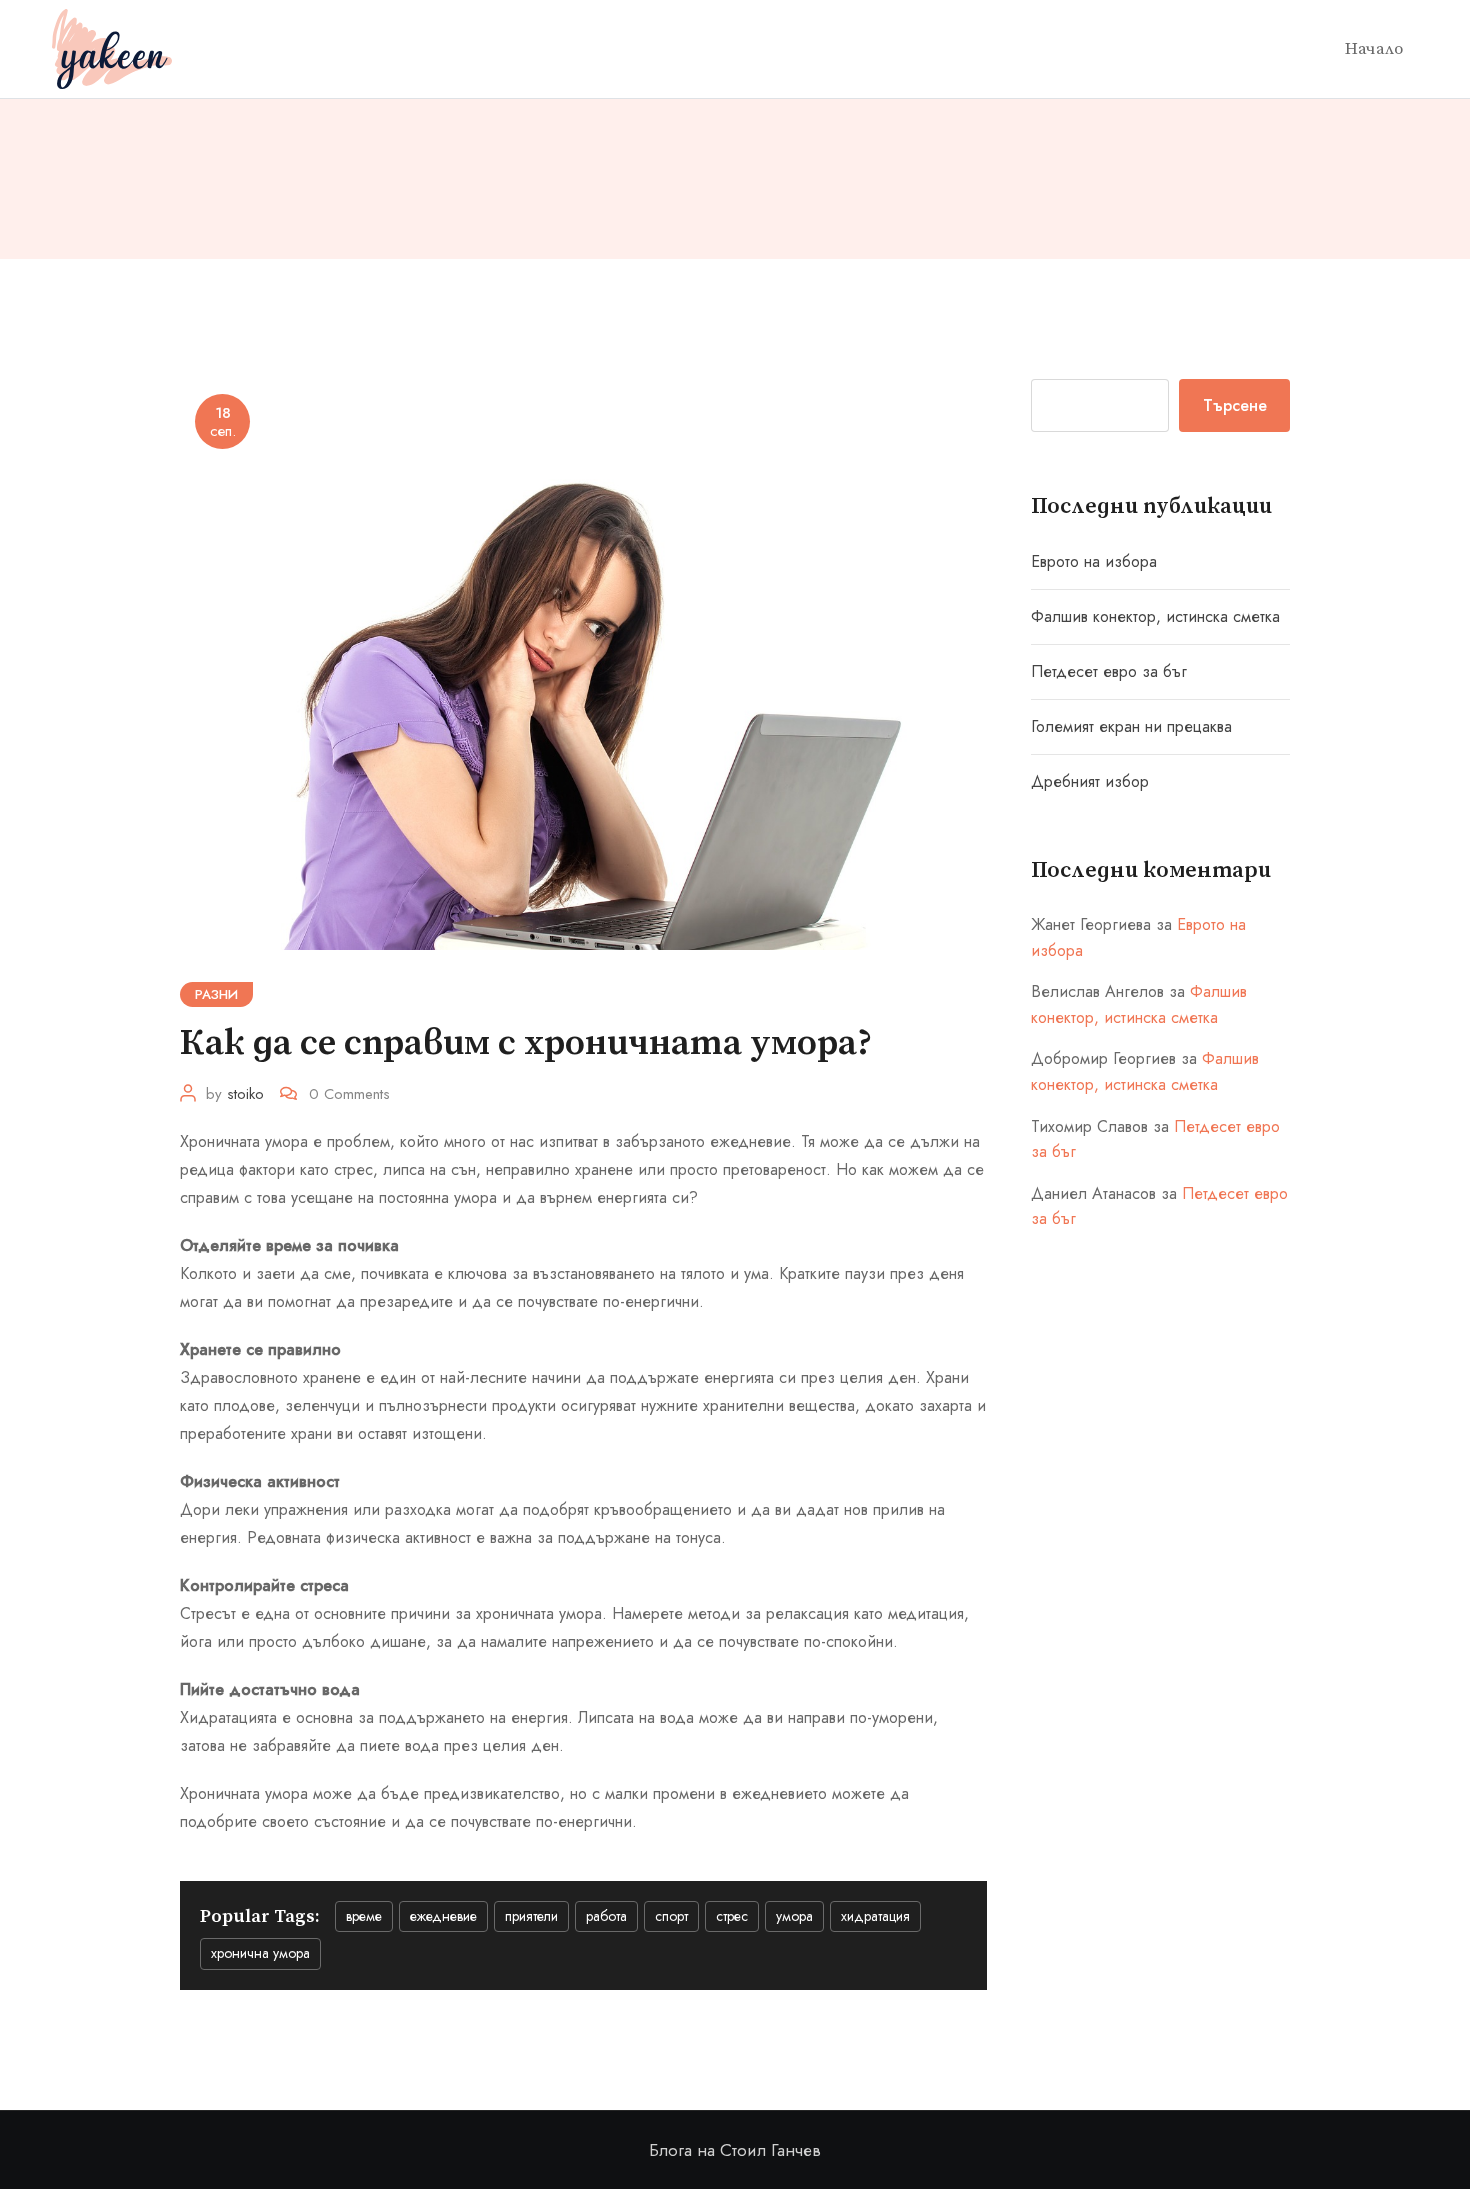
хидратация (875, 1916)
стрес (732, 1916)
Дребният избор (1090, 781)
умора (794, 1916)
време (364, 1916)
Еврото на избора (1094, 561)
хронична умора (260, 1953)
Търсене (1235, 405)
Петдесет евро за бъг (1109, 671)
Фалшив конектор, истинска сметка (1155, 616)
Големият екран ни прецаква (1131, 726)
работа (606, 1916)
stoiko (245, 1094)
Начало (1374, 49)
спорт (671, 1916)
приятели (531, 1916)
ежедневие (443, 1916)
